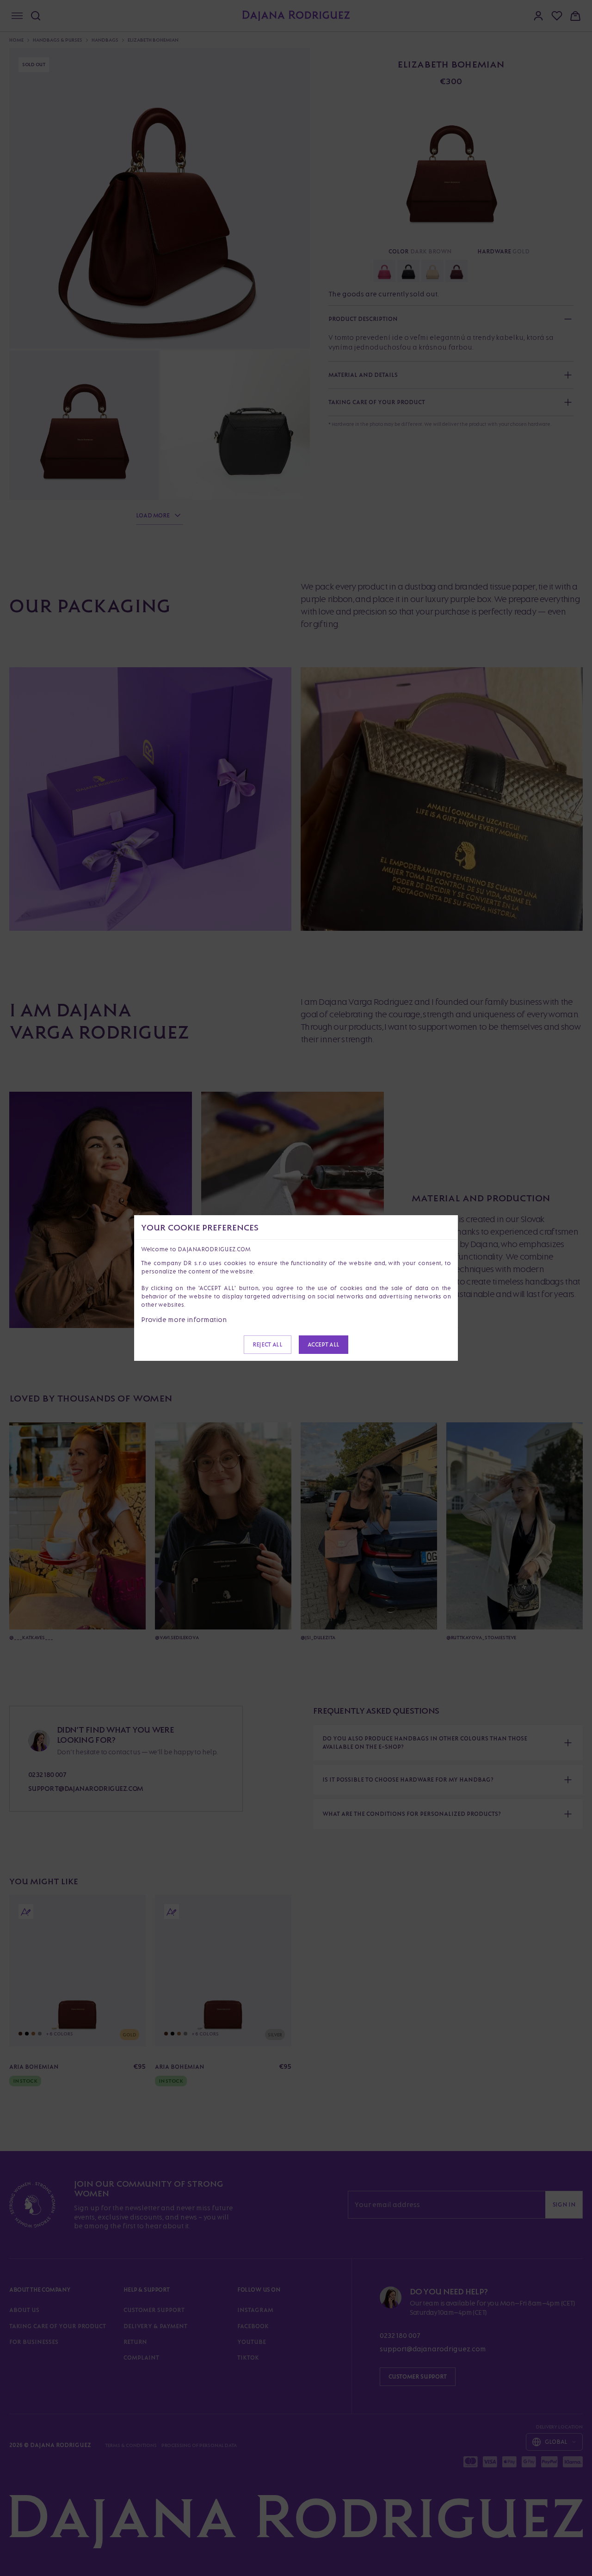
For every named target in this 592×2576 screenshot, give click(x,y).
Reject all (267, 1344)
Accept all (324, 1344)
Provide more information (184, 1319)
